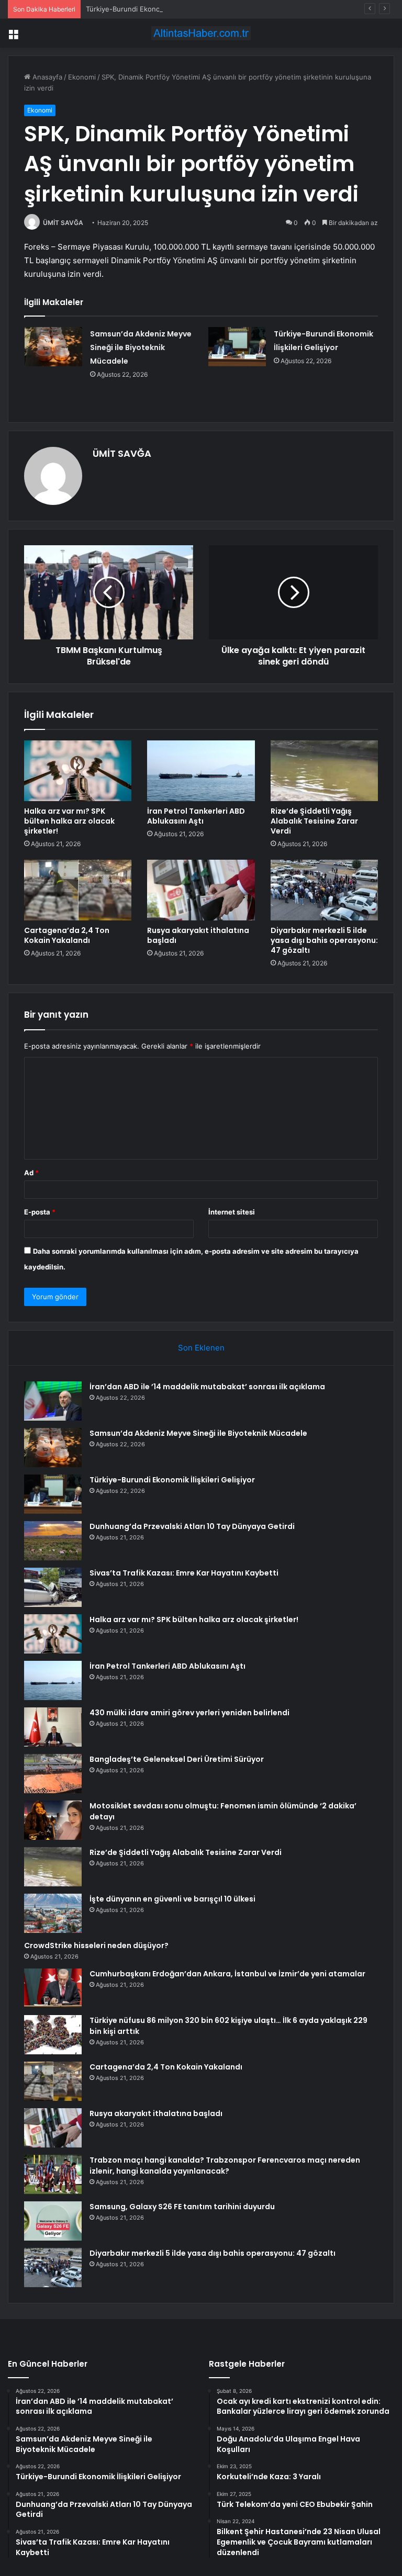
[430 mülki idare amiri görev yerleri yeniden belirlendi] (53, 1727)
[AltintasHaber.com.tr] (201, 33)
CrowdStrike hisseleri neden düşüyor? (96, 1945)
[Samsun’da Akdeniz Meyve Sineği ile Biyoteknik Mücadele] (53, 347)
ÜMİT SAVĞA (63, 223)
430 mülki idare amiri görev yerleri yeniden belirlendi (189, 1713)
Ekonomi (82, 77)
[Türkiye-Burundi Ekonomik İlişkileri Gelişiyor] (237, 347)
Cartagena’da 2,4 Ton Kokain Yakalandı (67, 935)
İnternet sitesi (232, 1212)
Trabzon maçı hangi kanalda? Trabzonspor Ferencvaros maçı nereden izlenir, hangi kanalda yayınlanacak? (225, 2166)
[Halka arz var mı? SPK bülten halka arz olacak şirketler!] (78, 771)
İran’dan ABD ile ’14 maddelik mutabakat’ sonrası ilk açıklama (207, 1387)
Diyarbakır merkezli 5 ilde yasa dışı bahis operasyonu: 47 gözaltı (324, 940)
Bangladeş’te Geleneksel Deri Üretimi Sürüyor (177, 1759)
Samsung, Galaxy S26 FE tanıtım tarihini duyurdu (182, 2207)
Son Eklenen (201, 1348)
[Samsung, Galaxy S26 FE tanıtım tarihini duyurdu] (53, 2221)
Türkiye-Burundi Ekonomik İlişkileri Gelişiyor (157, 9)
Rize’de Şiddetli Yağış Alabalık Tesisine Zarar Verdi (314, 821)
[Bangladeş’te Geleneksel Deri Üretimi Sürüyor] (53, 1774)
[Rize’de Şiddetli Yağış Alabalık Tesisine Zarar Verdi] (324, 771)
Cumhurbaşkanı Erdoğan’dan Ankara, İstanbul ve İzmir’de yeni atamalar (227, 1974)
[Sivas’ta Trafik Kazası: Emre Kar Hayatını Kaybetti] (53, 1587)
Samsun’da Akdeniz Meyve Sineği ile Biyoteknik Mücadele (141, 347)
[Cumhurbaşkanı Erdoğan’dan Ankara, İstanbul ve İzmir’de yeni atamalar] (53, 1988)
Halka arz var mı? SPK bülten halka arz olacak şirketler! (69, 821)
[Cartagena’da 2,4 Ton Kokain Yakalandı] (78, 890)
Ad (31, 1173)
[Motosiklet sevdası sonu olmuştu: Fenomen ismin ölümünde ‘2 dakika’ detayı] (53, 1820)
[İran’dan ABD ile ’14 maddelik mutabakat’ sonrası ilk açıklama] (53, 1401)
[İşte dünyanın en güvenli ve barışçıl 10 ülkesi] (53, 1913)
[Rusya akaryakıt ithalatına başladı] (201, 890)
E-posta (40, 1212)
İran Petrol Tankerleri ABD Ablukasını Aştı (196, 816)
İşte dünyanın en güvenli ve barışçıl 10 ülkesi (172, 1899)
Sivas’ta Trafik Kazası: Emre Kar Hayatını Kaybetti (184, 1573)
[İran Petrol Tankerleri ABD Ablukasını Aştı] (201, 771)
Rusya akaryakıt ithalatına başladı (198, 935)
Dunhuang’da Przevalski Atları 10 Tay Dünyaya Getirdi (192, 1526)
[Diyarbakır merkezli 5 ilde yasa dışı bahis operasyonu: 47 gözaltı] (324, 890)
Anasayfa (46, 77)
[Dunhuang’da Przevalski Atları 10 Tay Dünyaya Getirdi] (53, 1541)
